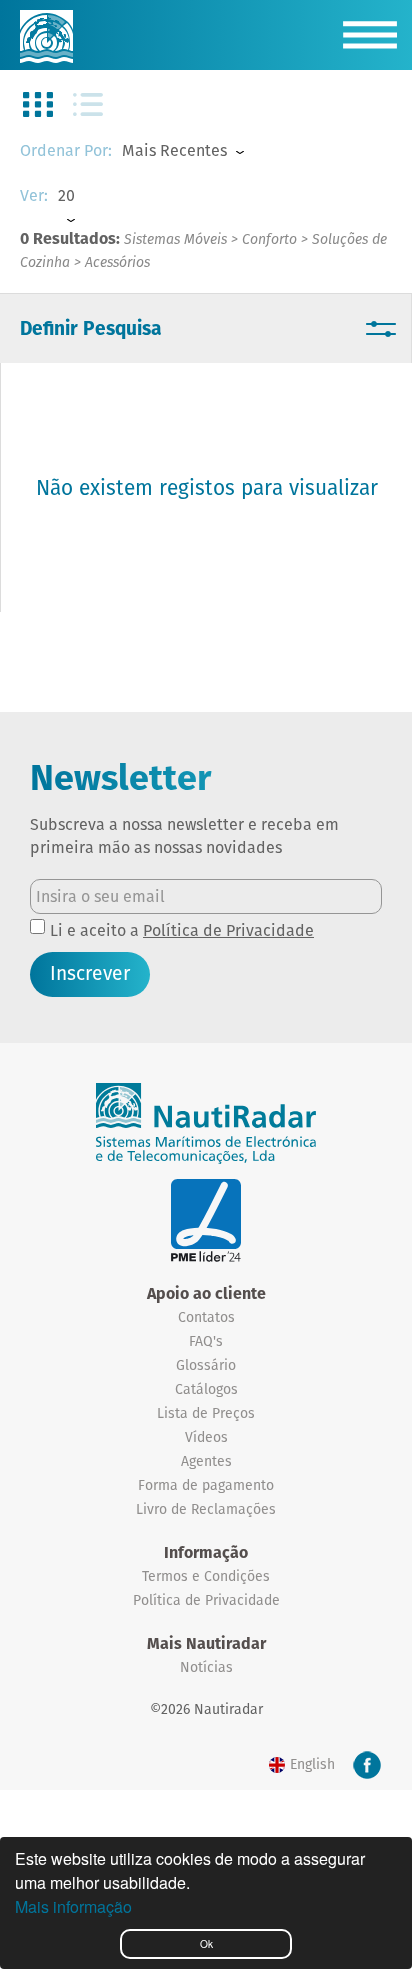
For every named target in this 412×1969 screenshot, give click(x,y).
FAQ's (206, 1341)
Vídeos (206, 1437)
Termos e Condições (206, 1576)
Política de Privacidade (228, 930)
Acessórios (117, 262)
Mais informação (73, 1906)
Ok (206, 1943)
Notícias (206, 1667)
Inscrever (90, 973)
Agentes (206, 1461)
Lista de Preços (206, 1413)
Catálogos (206, 1389)
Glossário (206, 1365)
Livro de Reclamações (206, 1509)
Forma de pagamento (206, 1485)
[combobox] (209, 152)
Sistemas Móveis (175, 239)
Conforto (269, 239)
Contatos (206, 1317)
